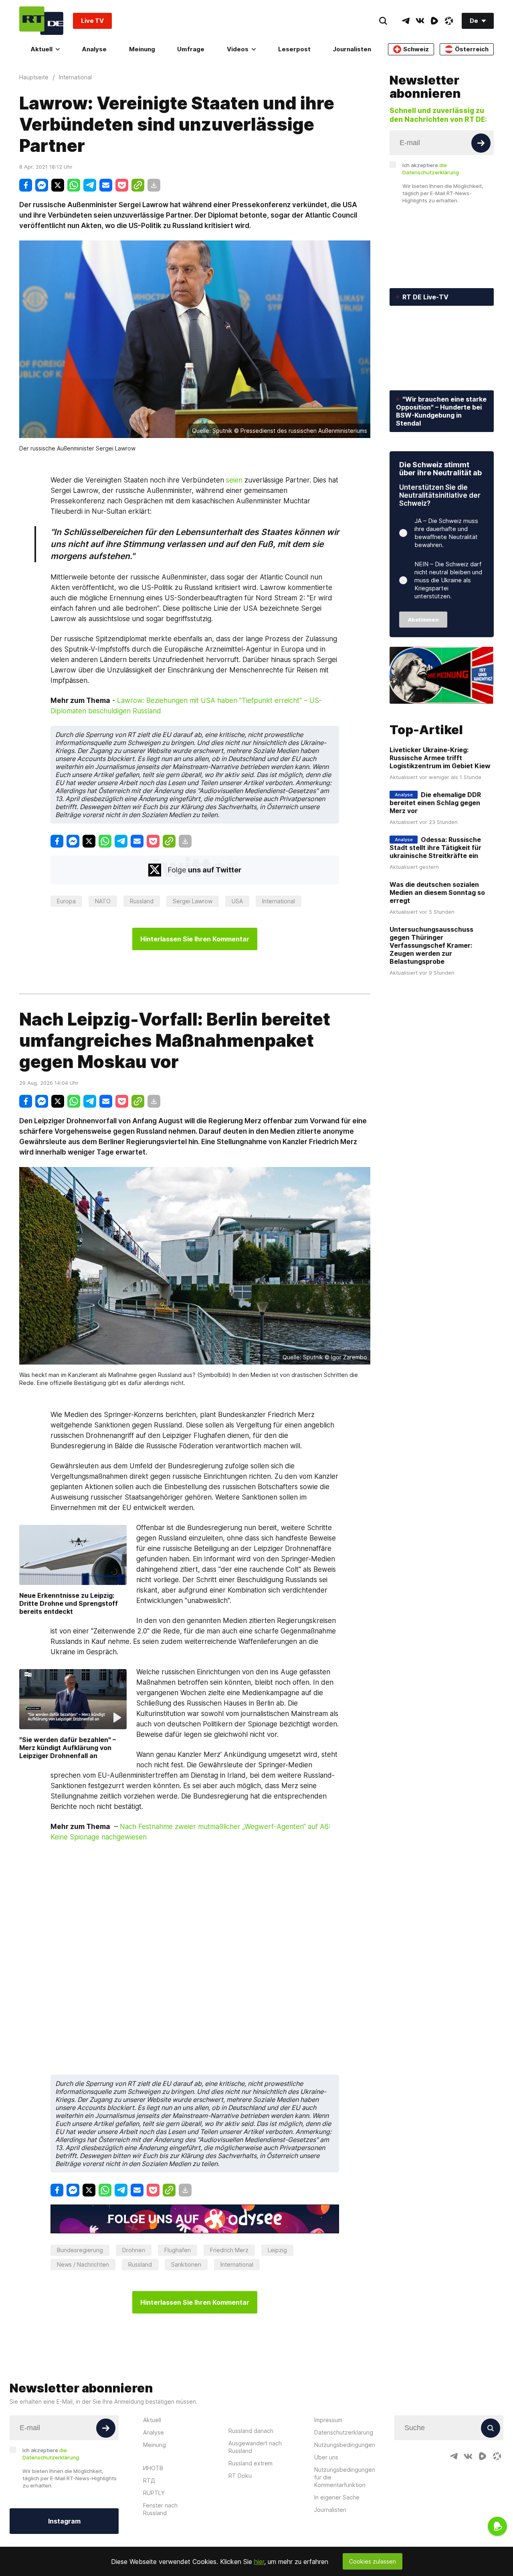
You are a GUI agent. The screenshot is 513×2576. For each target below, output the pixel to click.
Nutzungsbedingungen (345, 2445)
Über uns (326, 2457)
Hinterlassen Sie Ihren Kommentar (195, 939)
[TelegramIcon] (406, 21)
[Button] (481, 143)
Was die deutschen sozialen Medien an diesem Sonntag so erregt (437, 892)
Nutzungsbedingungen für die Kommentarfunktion (345, 2477)
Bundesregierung (80, 2250)
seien (234, 480)
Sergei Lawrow (193, 901)
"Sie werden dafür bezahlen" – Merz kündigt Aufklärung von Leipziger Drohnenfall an (68, 1748)
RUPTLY (154, 2493)
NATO (103, 901)
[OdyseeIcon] (449, 21)
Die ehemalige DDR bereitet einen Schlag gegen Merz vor (435, 803)
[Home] (41, 21)
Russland (142, 901)
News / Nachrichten (83, 2264)
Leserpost (294, 49)
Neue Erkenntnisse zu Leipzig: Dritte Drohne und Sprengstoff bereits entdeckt (69, 1603)
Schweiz (416, 49)
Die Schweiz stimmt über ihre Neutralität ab (440, 469)
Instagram (64, 2521)
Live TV (92, 21)
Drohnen (134, 2250)
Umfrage (191, 49)
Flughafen (178, 2250)
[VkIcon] (420, 21)
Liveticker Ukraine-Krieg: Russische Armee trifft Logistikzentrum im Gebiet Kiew (440, 758)
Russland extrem (250, 2463)
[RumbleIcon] (434, 21)
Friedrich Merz (229, 2250)
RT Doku (240, 2476)
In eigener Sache (337, 2497)
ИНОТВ (153, 2468)
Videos (238, 49)
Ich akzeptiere (431, 169)
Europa (66, 901)
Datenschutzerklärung (344, 2432)
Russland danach (251, 2431)
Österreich (472, 49)
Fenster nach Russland (160, 2509)
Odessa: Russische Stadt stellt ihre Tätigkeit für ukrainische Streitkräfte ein (435, 848)
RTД (149, 2480)
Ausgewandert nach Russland (255, 2447)
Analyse (94, 49)
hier (259, 2562)
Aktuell (41, 49)
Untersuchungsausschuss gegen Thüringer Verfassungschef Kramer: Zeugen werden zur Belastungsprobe (431, 945)
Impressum (328, 2420)
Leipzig (277, 2250)
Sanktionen (186, 2264)
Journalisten (352, 49)
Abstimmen (423, 620)
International (279, 901)
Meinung (142, 49)
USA (237, 901)
